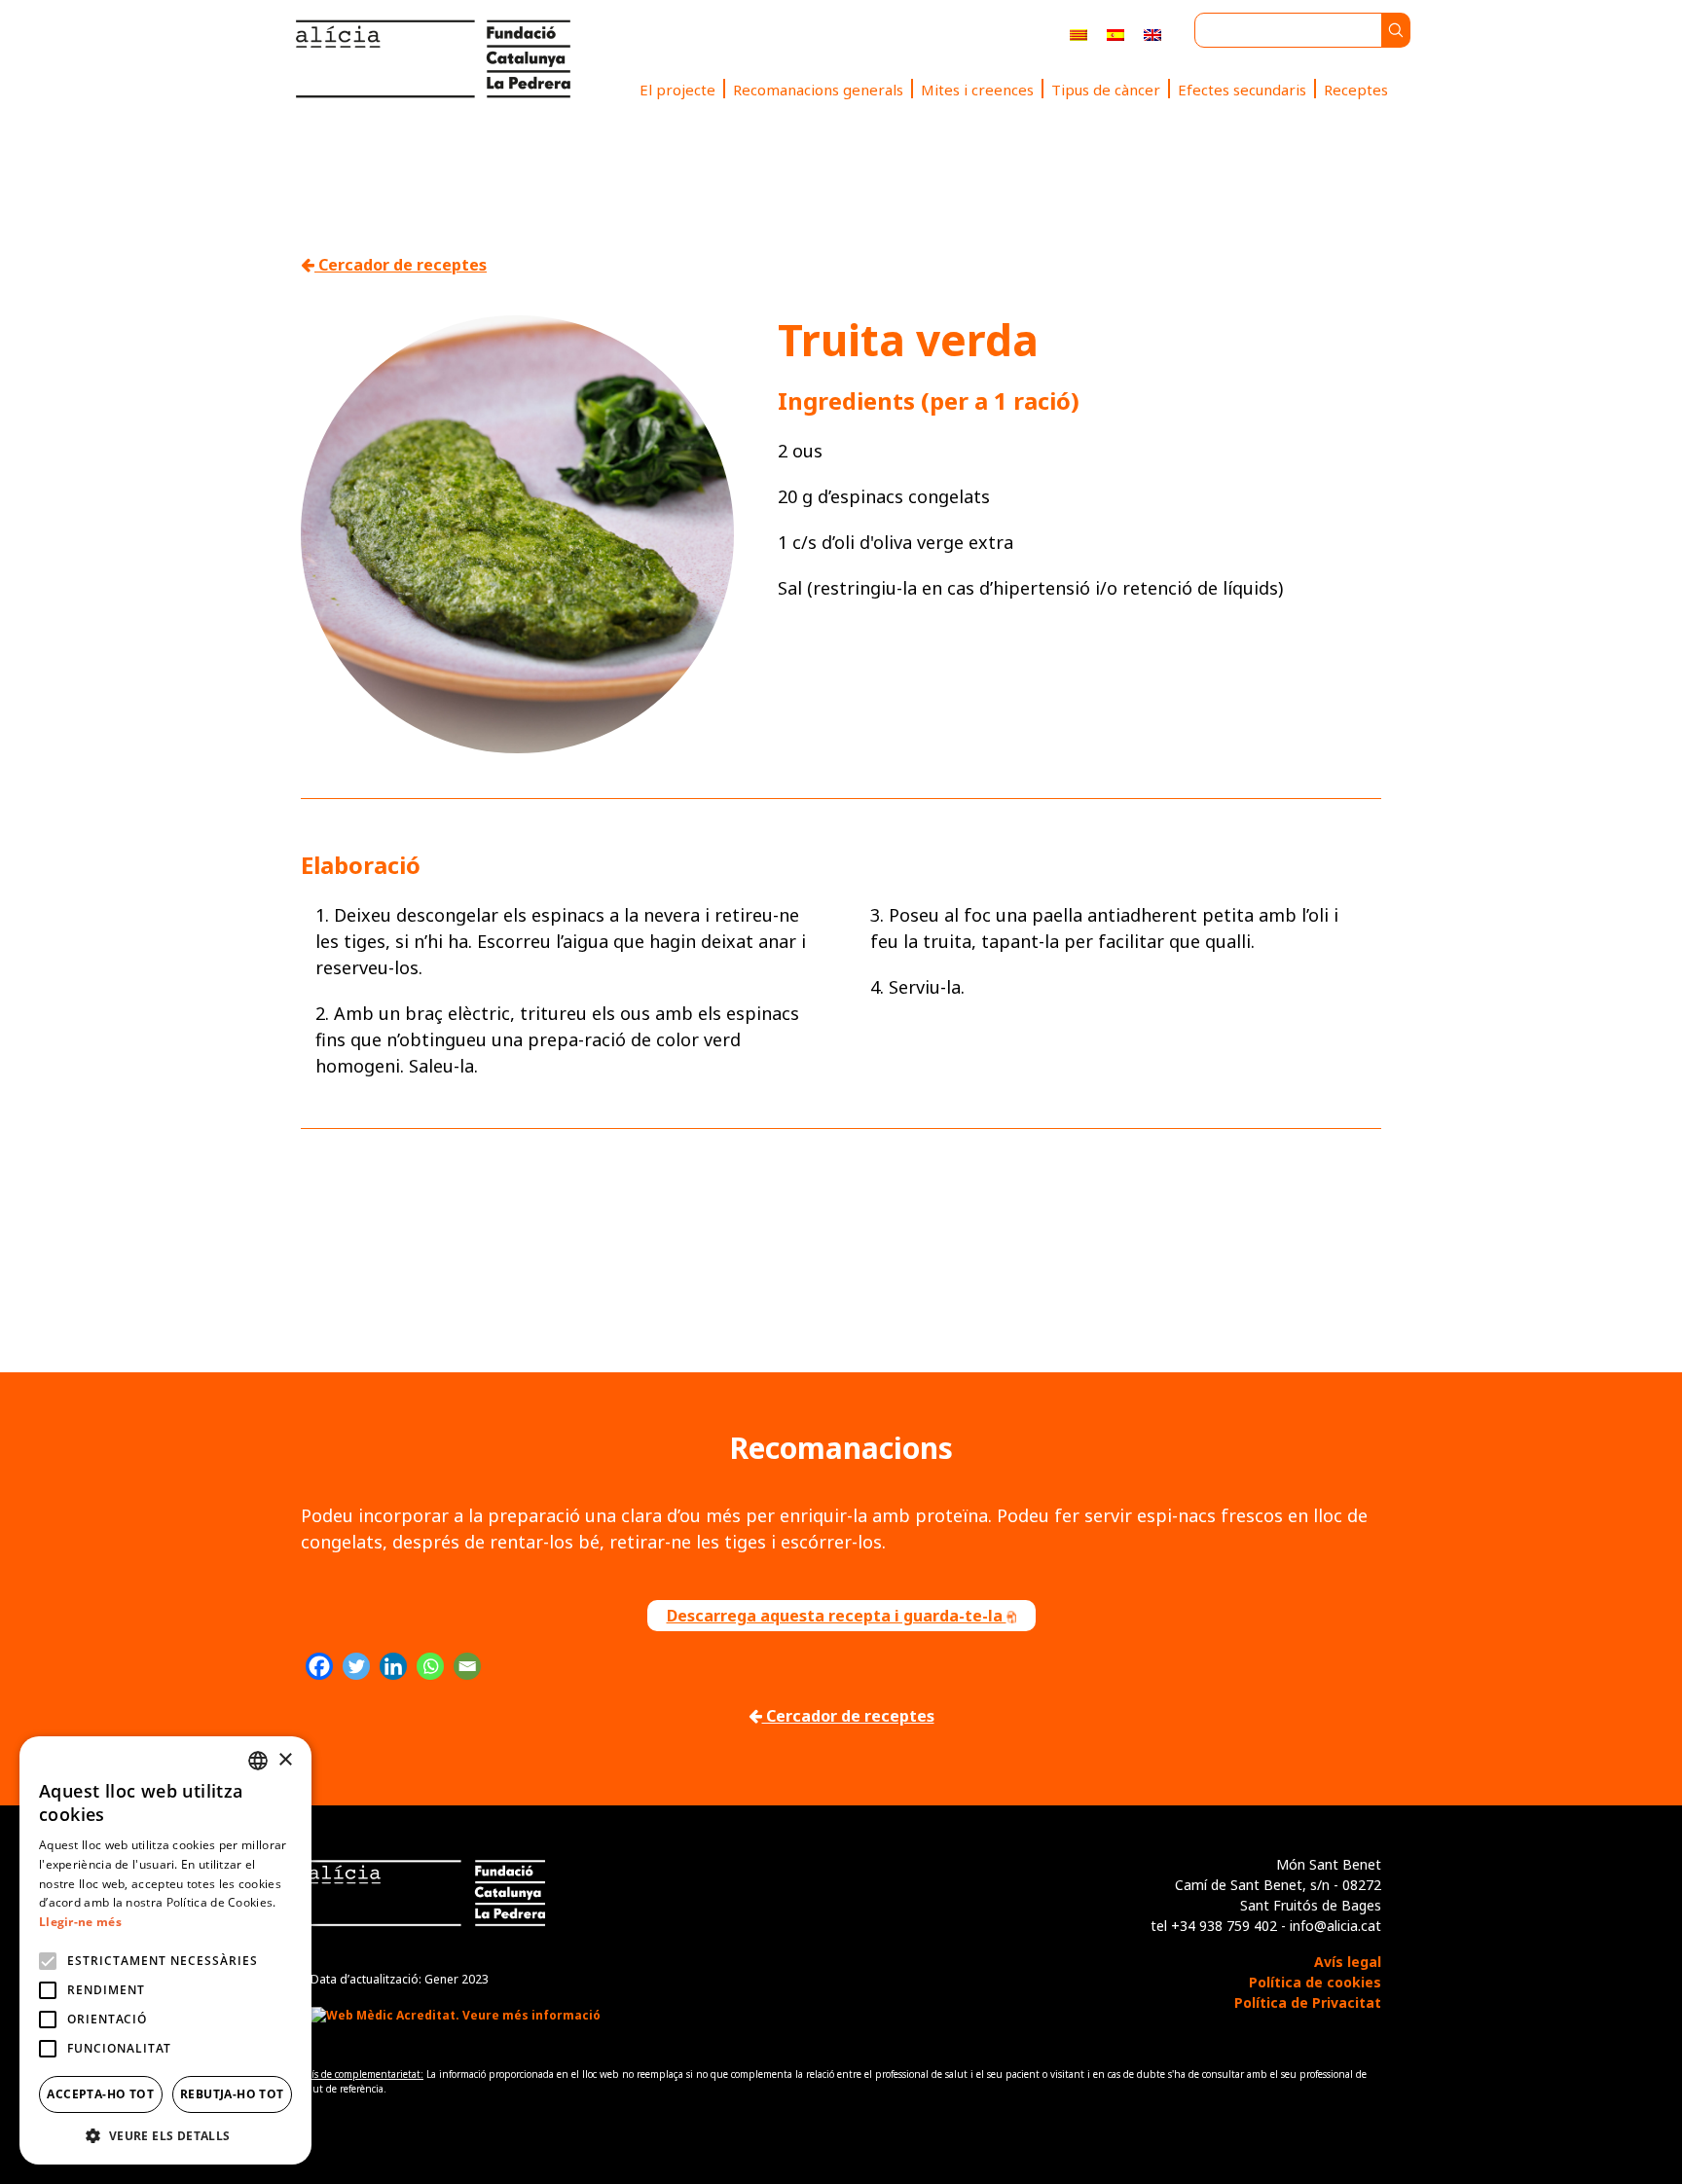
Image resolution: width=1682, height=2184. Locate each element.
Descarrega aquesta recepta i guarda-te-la (837, 1616)
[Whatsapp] (430, 1666)
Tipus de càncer (1106, 90)
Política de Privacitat (1308, 2002)
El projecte (677, 90)
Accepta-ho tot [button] (100, 2094)
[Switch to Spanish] (1115, 34)
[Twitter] (356, 1666)
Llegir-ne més (80, 1922)
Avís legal (1348, 1962)
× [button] (285, 1760)
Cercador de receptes (401, 265)
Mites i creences (977, 90)
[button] (165, 2135)
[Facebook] (319, 1666)
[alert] (165, 1950)
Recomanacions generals (818, 90)
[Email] (467, 1666)
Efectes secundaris (1242, 90)
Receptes (1356, 90)
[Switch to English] (1152, 34)
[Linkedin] (393, 1666)
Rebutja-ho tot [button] (232, 2094)
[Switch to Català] (1079, 34)
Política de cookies (1315, 1982)
